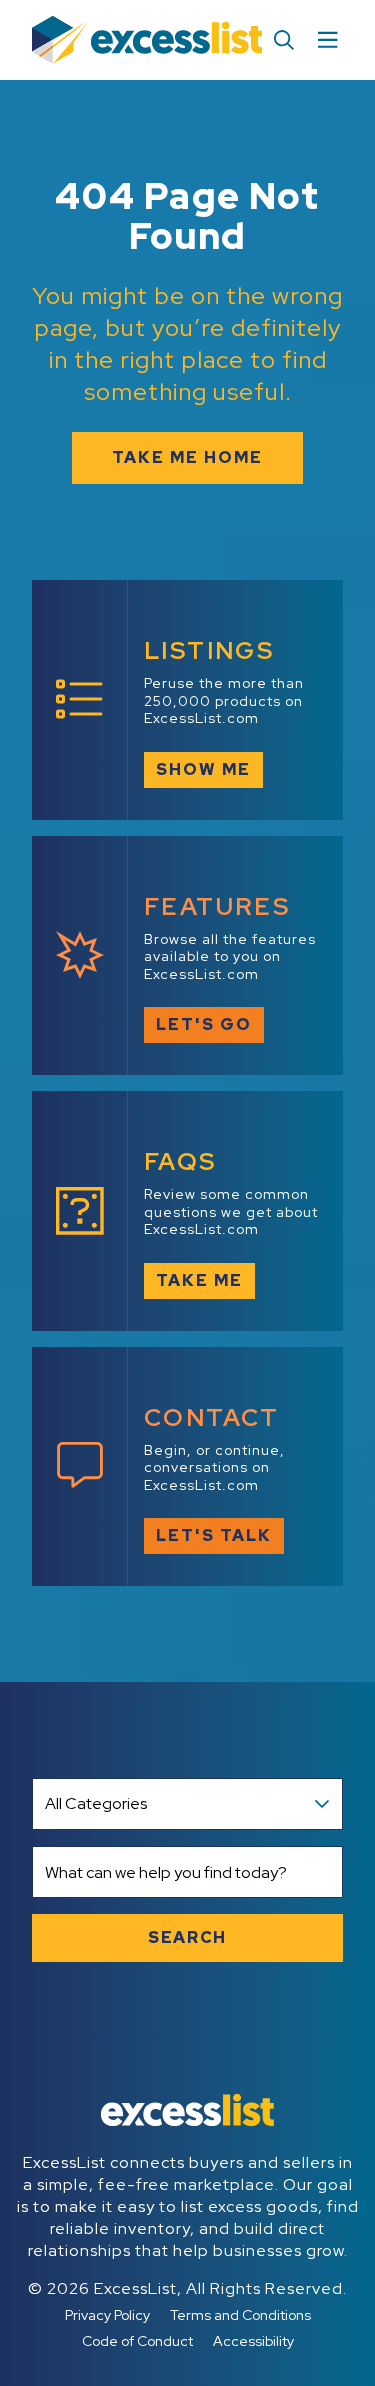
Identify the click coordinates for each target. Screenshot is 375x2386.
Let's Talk (214, 1535)
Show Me (203, 769)
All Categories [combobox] (96, 1803)
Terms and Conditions (240, 2315)
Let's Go (204, 1024)
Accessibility (253, 2341)
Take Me (199, 1280)
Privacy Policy (107, 2315)
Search (187, 1937)
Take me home (187, 457)
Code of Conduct (137, 2341)
